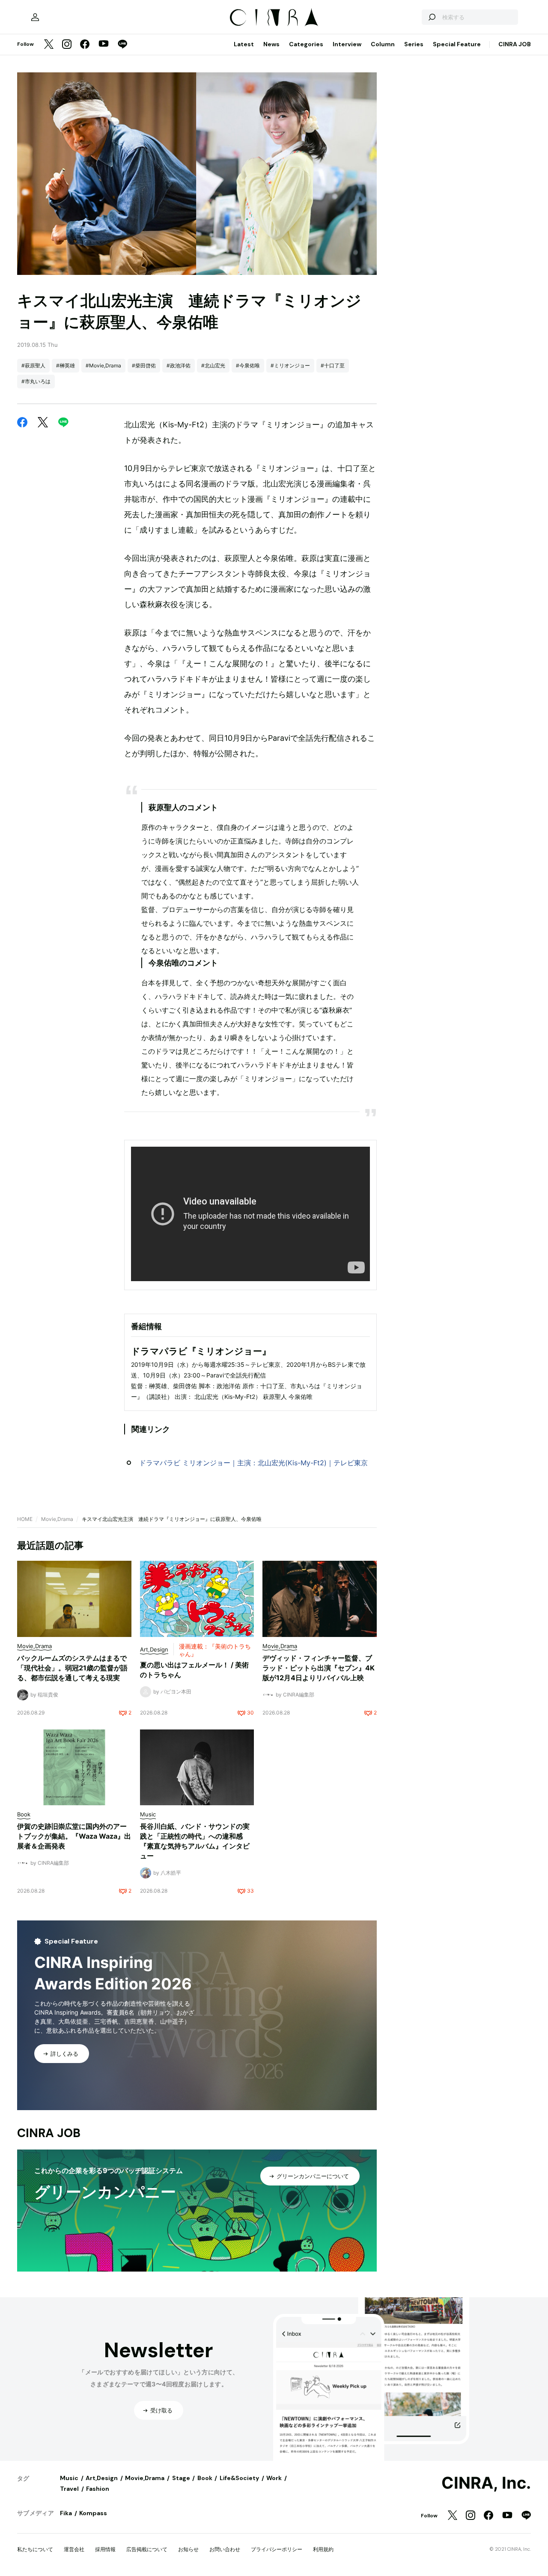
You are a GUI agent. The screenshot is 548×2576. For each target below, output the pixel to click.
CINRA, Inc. (486, 2483)
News (271, 44)
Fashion (98, 2489)
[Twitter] (49, 45)
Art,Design (102, 2478)
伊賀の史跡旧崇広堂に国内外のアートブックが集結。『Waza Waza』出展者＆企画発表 (74, 1836)
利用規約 (323, 2549)
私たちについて (35, 2549)
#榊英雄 (66, 365)
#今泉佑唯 (248, 365)
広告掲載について (147, 2549)
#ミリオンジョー (290, 365)
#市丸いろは (36, 381)
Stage (181, 2478)
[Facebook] (85, 45)
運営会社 (74, 2549)
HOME (25, 1519)
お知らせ (188, 2549)
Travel (69, 2489)
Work (274, 2478)
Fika (66, 2513)
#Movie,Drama (103, 365)
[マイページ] (35, 17)
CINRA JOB (515, 44)
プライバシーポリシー (277, 2549)
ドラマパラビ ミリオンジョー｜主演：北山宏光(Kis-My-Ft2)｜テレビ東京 (253, 1463)
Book (205, 2478)
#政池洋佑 (179, 365)
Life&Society (239, 2478)
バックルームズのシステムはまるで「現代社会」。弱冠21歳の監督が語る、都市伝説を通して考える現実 (72, 1668)
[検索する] (432, 17)
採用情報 (105, 2549)
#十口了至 (333, 365)
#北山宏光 (213, 365)
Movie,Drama (57, 1519)
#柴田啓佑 (144, 365)
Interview (347, 44)
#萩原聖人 (33, 365)
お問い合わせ (225, 2549)
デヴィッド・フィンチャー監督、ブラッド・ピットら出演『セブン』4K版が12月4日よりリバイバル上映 (319, 1668)
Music (69, 2478)
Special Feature (457, 44)
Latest (244, 44)
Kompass (93, 2513)
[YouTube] (104, 45)
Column (383, 44)
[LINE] (122, 45)
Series (414, 44)
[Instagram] (67, 45)
